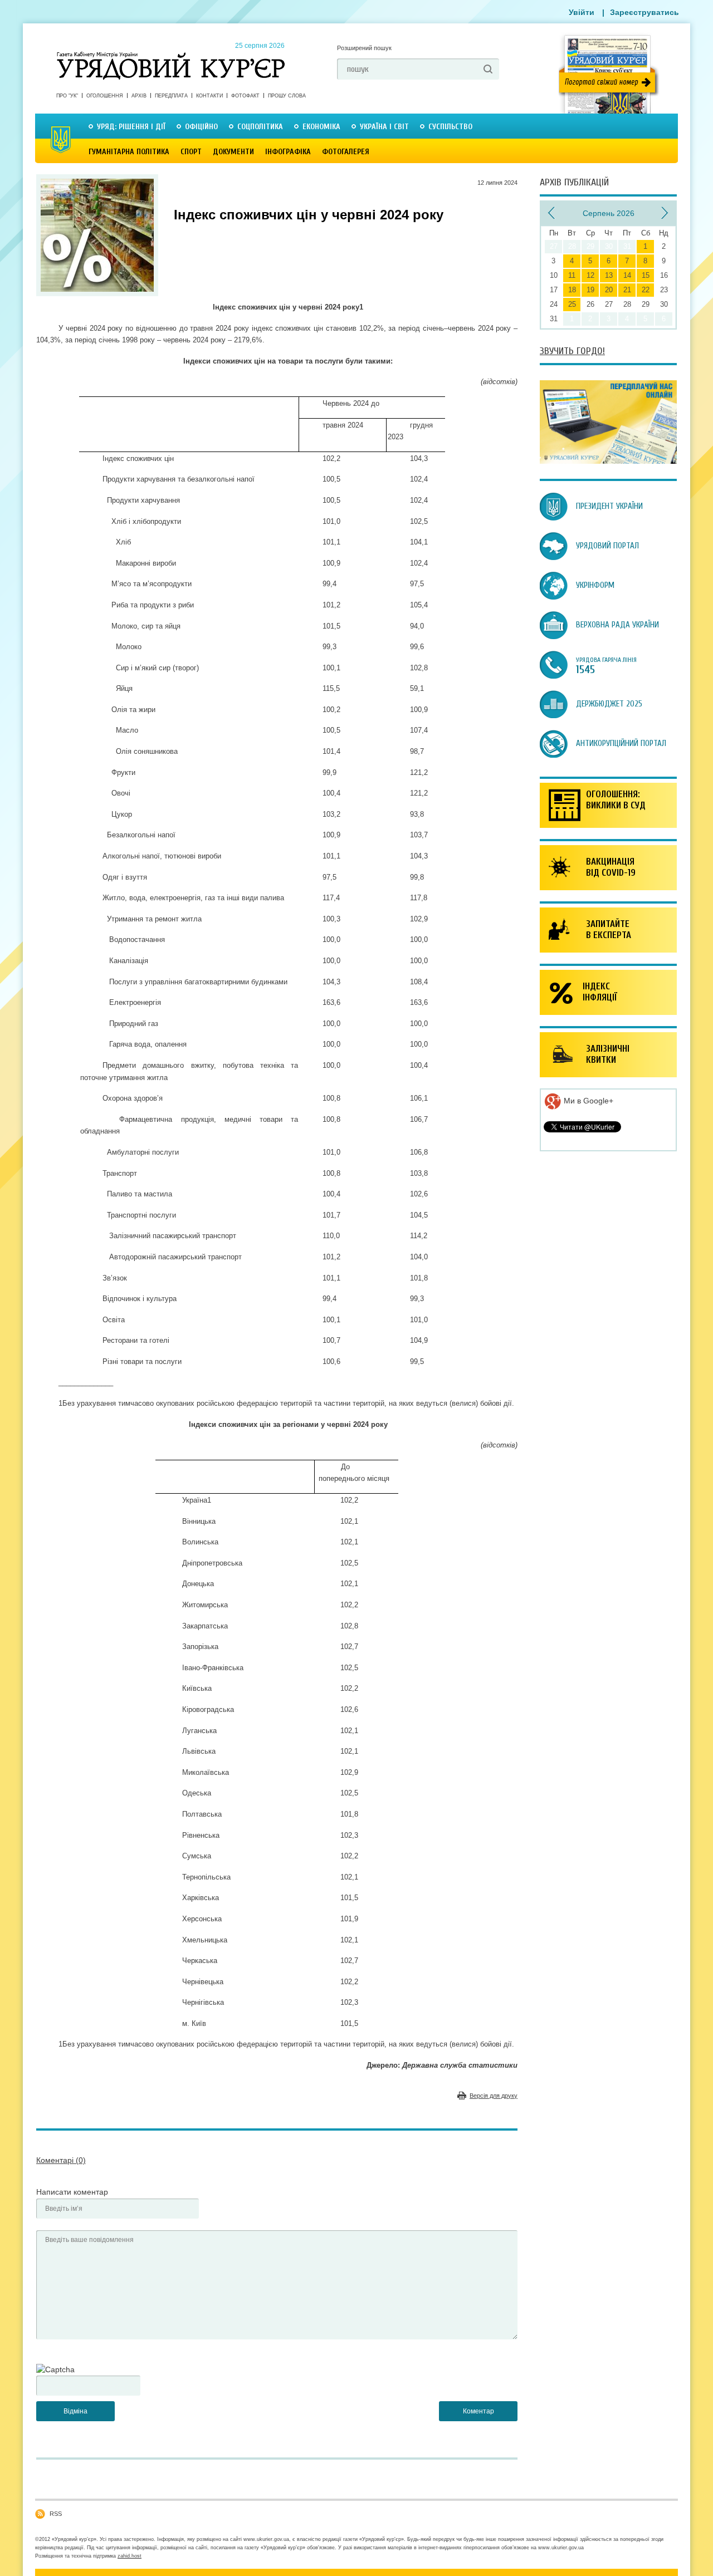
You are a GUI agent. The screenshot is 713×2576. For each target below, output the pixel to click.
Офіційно (201, 127)
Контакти (209, 96)
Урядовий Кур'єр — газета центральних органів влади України (171, 55)
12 (590, 275)
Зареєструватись (644, 12)
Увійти (582, 12)
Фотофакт (245, 96)
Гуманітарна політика (129, 152)
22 (646, 290)
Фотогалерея (346, 152)
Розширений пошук (364, 48)
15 (646, 275)
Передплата (171, 96)
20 (609, 290)
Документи (233, 152)
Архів (139, 96)
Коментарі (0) (61, 2160)
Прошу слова (287, 96)
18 (572, 290)
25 (572, 304)
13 (609, 275)
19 (590, 290)
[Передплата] (608, 461)
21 (627, 290)
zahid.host (130, 2556)
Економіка (321, 127)
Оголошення (105, 96)
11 (572, 275)
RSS (56, 2514)
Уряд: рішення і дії (131, 127)
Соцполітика (260, 127)
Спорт (191, 152)
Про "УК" (67, 96)
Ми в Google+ (587, 1101)
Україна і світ (384, 127)
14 (627, 275)
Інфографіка (288, 152)
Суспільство (450, 127)
